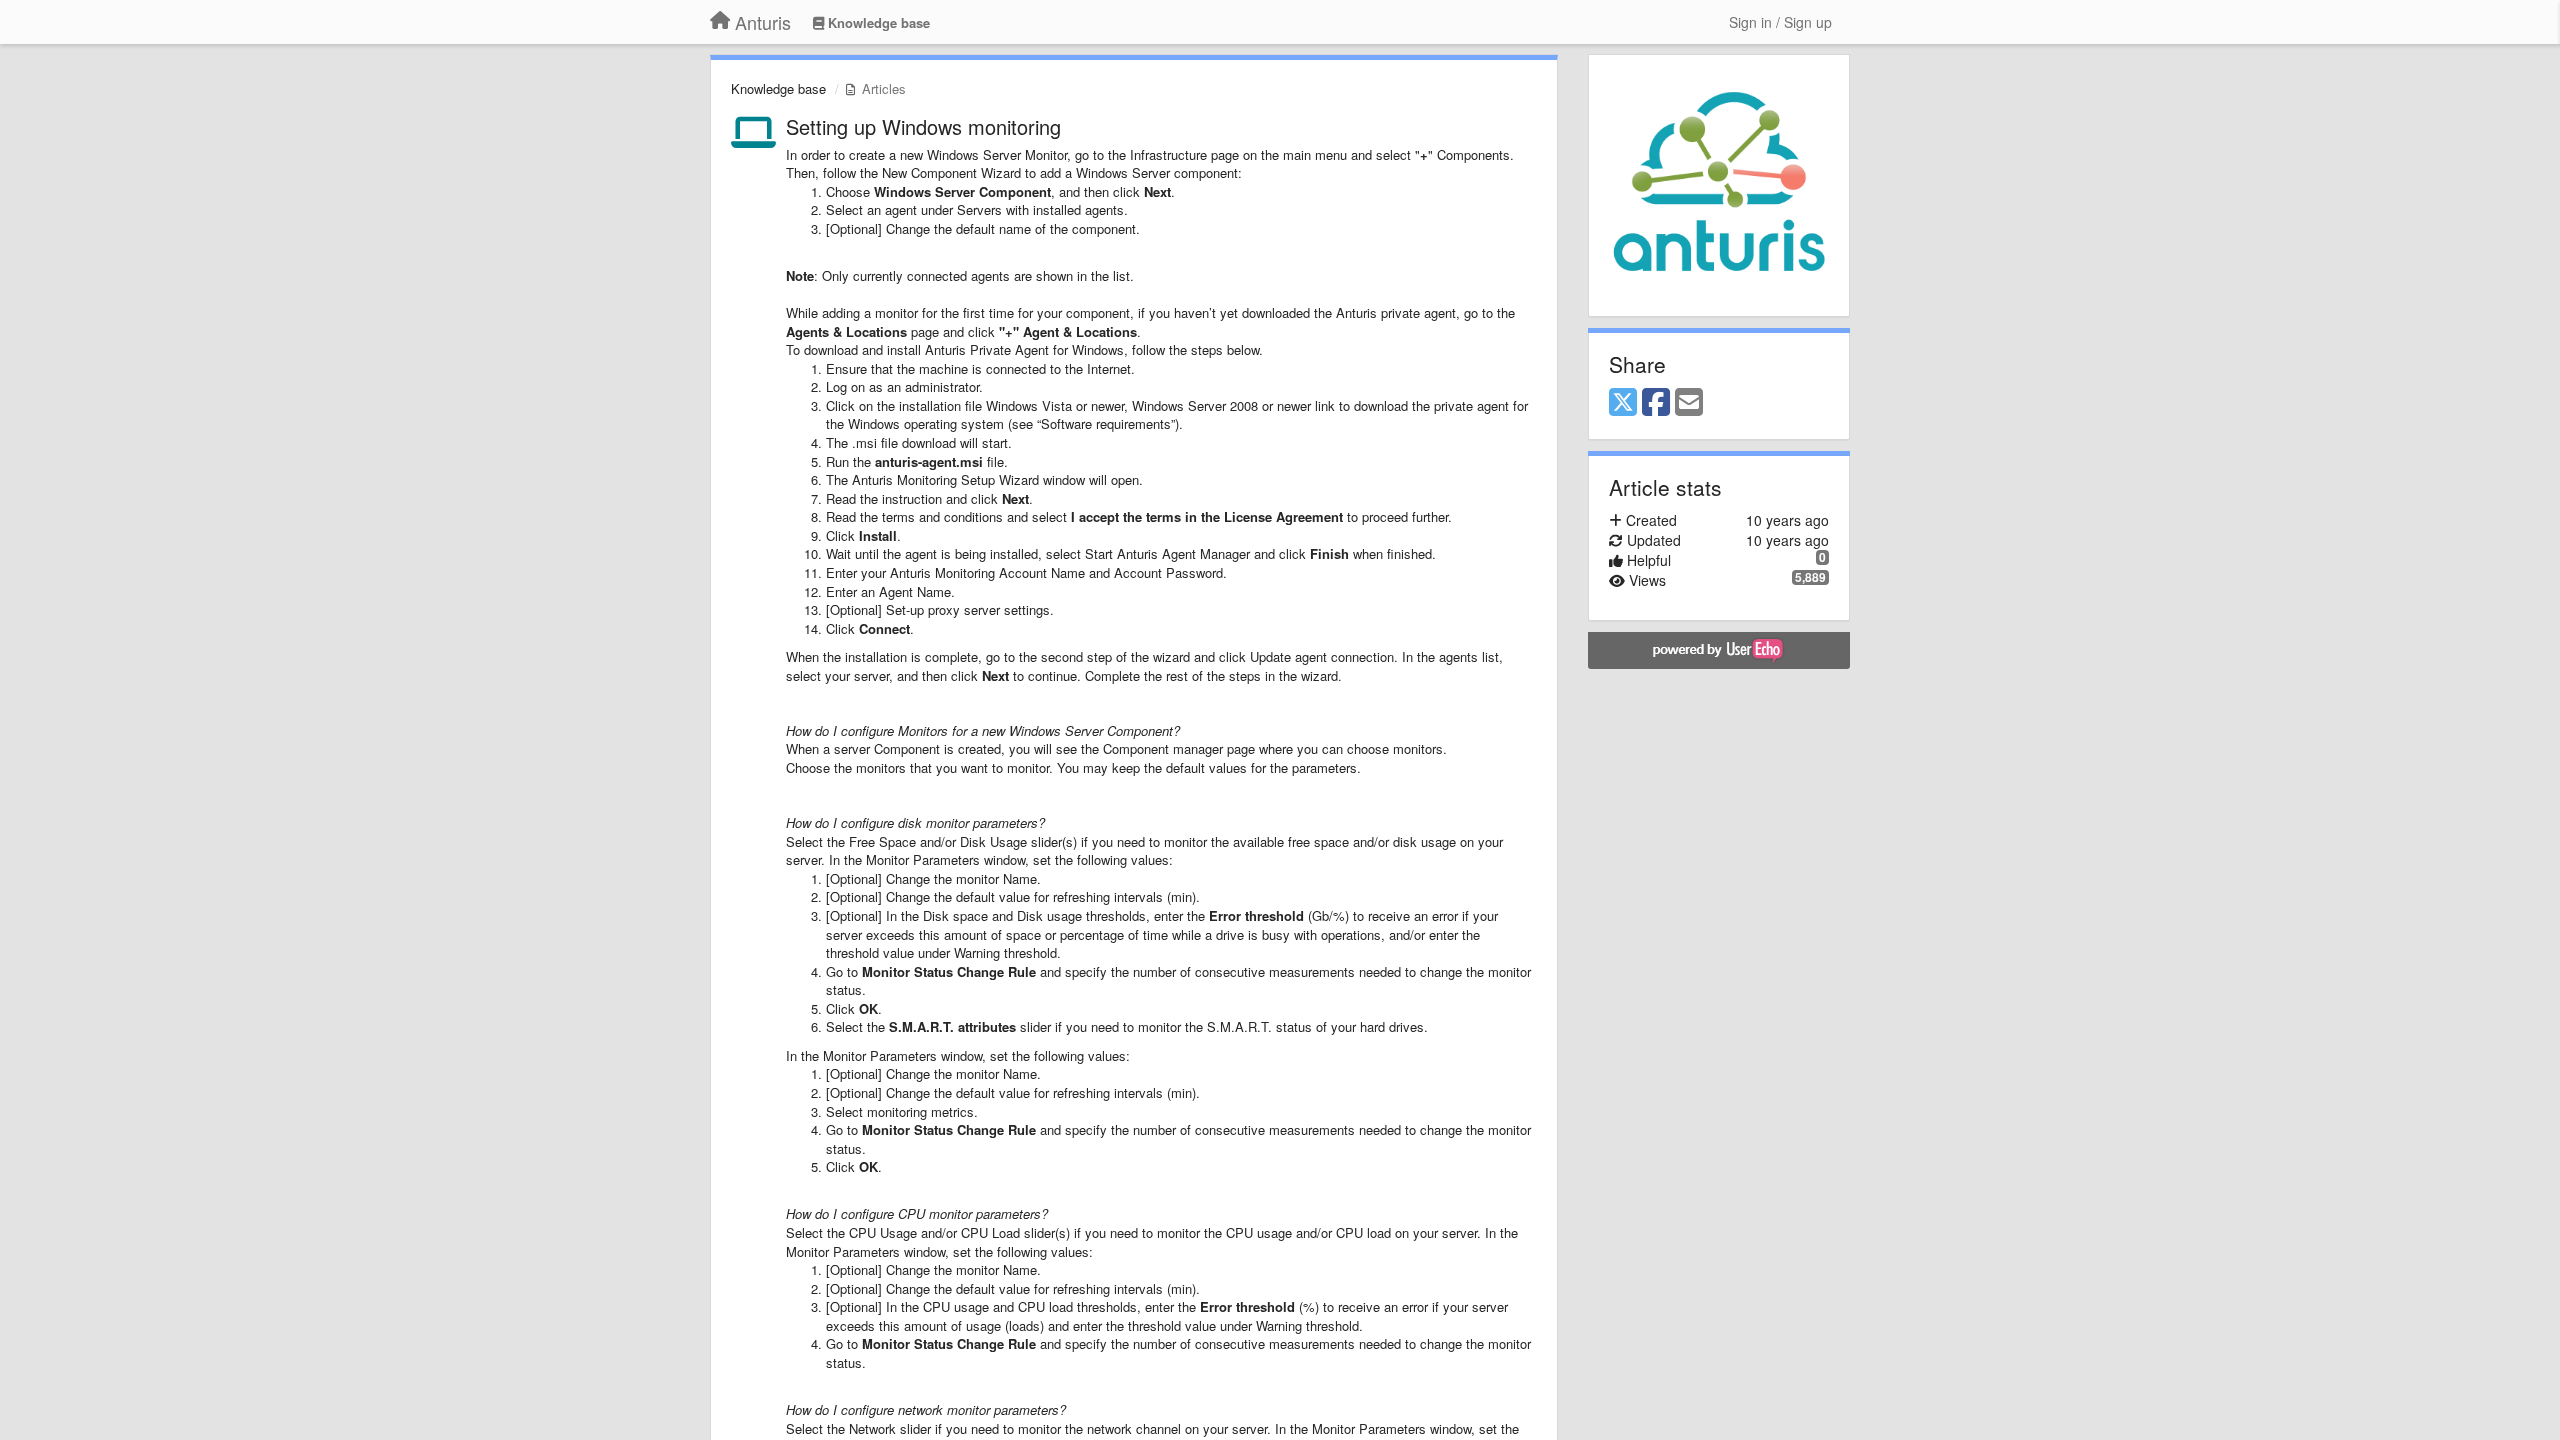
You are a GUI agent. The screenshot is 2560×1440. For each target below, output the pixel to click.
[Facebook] (1656, 403)
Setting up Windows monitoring (923, 126)
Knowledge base (778, 88)
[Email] (1689, 403)
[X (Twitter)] (1623, 403)
